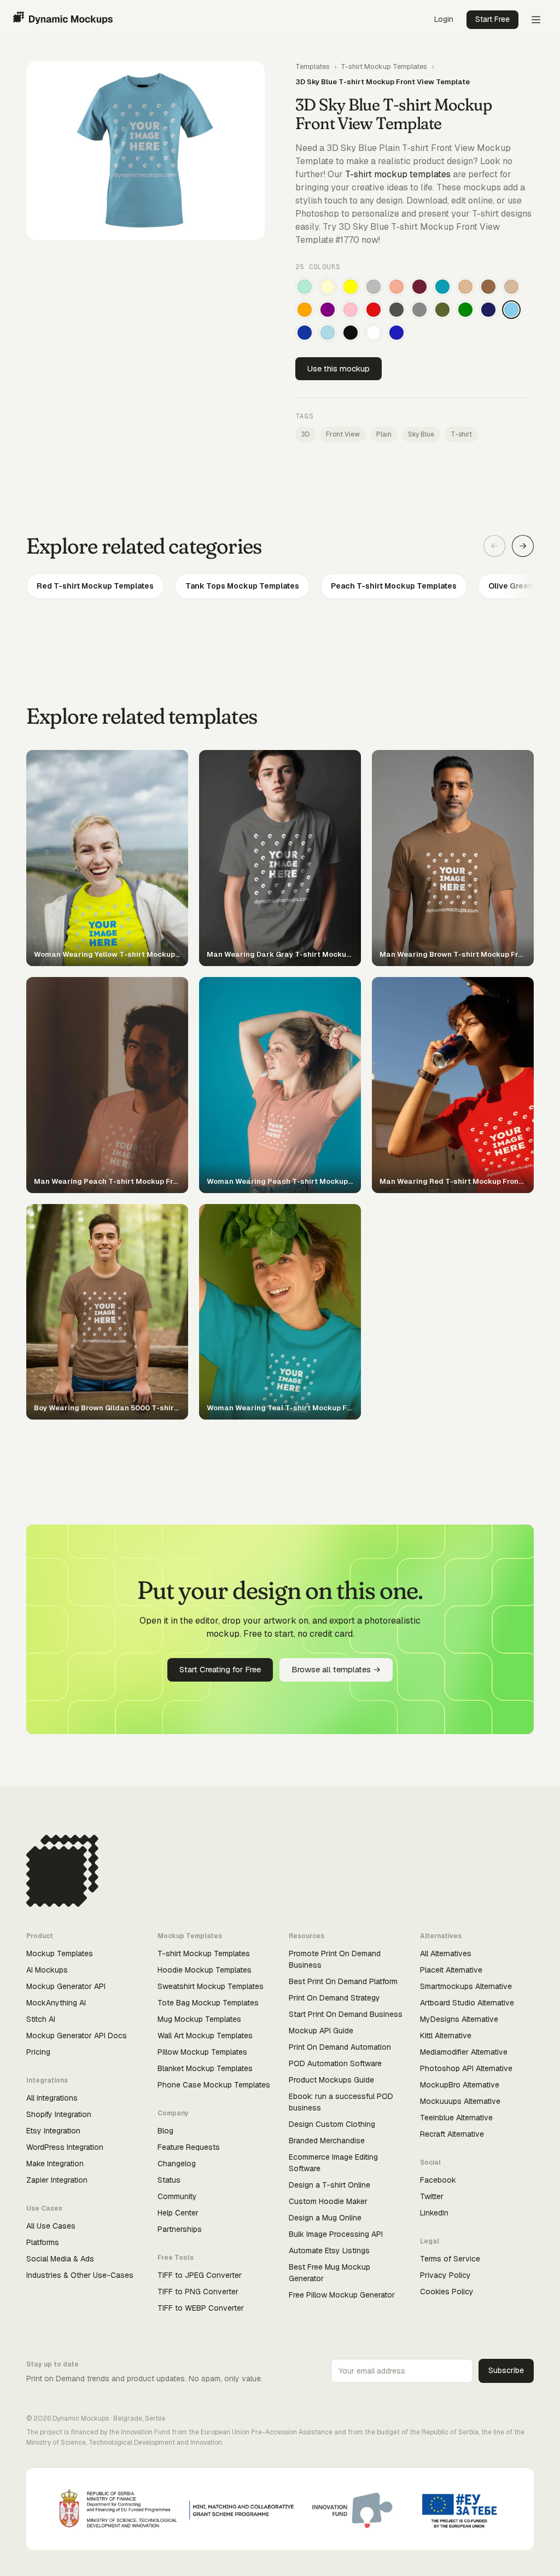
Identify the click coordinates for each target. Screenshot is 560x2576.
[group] (280, 586)
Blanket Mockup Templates (205, 2068)
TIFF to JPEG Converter (200, 2275)
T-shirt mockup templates (398, 174)
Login (444, 19)
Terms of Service (450, 2259)
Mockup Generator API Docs (77, 2036)
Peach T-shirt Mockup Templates (394, 586)
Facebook (438, 2180)
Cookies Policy (447, 2292)
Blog (165, 2131)
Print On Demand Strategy (334, 1998)
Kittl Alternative (446, 2036)
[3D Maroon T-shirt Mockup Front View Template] (419, 287)
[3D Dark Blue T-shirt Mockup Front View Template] (305, 333)
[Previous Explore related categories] (494, 546)
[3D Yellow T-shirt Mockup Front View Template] (351, 287)
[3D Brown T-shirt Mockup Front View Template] (488, 287)
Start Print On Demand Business (346, 2014)
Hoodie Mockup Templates (205, 1970)
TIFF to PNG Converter (198, 2292)
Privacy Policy (445, 2275)
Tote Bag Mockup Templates (208, 2003)
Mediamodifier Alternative (464, 2052)
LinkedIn (434, 2213)
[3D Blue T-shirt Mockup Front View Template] (396, 333)
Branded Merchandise (327, 2141)
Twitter (432, 2196)
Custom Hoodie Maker (328, 2201)
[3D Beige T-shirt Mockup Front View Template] (511, 287)
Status (169, 2180)
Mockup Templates (60, 1953)
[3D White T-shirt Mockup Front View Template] (374, 333)
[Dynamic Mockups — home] (63, 20)
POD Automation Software (335, 2063)
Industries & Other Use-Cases (80, 2275)
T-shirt (461, 434)
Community (177, 2196)
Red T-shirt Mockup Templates (95, 586)
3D (305, 434)
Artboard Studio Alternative (467, 2003)
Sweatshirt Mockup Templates (211, 1986)
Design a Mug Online (325, 2218)
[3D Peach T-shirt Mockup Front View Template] (396, 287)
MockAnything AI (56, 2003)
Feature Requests (189, 2147)
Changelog (177, 2164)
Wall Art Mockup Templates (205, 2036)
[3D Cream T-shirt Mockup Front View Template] (328, 287)
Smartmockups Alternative (466, 1986)
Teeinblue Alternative (456, 2118)
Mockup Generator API (66, 1986)
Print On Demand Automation (340, 2047)
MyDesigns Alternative (459, 2019)
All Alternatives (446, 1953)
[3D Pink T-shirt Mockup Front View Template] (351, 310)
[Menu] (536, 20)
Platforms (43, 2242)
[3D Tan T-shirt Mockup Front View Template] (465, 287)
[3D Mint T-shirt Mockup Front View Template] (305, 287)
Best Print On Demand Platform (343, 1981)
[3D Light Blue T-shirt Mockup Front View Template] (328, 333)
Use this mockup (339, 368)
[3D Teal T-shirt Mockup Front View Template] (442, 287)
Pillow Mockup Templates (202, 2052)
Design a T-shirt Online (329, 2185)
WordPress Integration (65, 2147)
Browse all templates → (336, 1669)
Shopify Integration (59, 2114)
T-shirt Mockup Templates (384, 66)
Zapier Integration (57, 2180)
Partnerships (180, 2229)
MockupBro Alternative (460, 2085)
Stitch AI (41, 2019)
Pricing (38, 2052)
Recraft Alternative (452, 2134)
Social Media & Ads (60, 2259)
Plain (384, 434)
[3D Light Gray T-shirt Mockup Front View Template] (374, 287)
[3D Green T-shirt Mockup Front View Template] (465, 310)
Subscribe (506, 2370)
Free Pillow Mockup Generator (342, 2295)
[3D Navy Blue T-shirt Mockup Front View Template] (488, 310)
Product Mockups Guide (331, 2080)
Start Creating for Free (220, 1669)
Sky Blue (421, 434)
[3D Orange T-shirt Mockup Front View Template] (305, 310)
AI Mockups (47, 1970)
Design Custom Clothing (332, 2124)
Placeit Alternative (451, 1970)
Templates (313, 66)
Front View (343, 434)
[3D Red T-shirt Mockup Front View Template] (374, 310)
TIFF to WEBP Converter (201, 2308)
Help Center (178, 2213)
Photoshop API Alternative (466, 2068)
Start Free (492, 19)
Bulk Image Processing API (336, 2234)
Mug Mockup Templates (199, 2019)
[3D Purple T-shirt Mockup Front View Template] (328, 310)
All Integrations (52, 2098)
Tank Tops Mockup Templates (242, 586)
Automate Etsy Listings (329, 2251)
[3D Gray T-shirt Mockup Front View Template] (419, 310)
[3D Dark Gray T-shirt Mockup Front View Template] (396, 310)
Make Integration (55, 2164)
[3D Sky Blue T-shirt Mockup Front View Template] (511, 310)
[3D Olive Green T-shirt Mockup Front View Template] (442, 310)
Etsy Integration (53, 2131)
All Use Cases (51, 2226)
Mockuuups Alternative (460, 2101)
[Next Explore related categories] (523, 546)
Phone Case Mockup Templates (214, 2085)
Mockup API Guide (321, 2031)
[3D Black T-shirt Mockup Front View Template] (351, 333)
